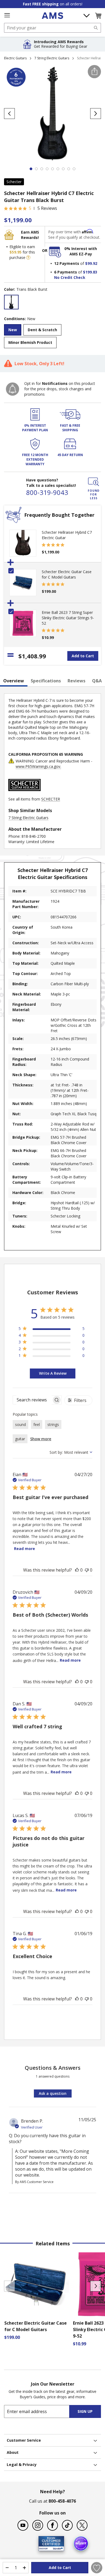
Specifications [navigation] (46, 681)
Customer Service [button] (24, 2440)
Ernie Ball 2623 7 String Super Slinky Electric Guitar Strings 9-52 (68, 618)
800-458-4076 (62, 2501)
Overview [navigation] (14, 681)
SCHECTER (51, 799)
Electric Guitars (15, 58)
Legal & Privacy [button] (22, 2464)
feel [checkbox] (37, 1424)
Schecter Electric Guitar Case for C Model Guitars (67, 574)
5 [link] (30, 208)
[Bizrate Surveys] (57, 2548)
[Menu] (7, 15)
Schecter (14, 182)
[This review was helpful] (77, 1570)
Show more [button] (41, 1439)
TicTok (67, 2525)
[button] (98, 16)
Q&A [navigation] (97, 681)
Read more (24, 1549)
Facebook (52, 2525)
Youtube (23, 2525)
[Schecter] (24, 794)
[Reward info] (28, 258)
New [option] (13, 330)
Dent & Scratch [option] (42, 330)
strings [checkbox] (53, 1424)
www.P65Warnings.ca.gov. (38, 766)
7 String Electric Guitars (52, 58)
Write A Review (53, 1373)
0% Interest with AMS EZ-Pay (81, 251)
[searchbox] (32, 1400)
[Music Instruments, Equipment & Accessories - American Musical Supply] (52, 16)
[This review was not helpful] (87, 1570)
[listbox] (52, 303)
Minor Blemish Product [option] (30, 342)
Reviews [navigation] (76, 681)
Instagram (38, 2525)
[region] (52, 1330)
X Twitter (82, 2525)
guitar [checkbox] (20, 1439)
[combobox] (52, 28)
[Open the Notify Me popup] (13, 389)
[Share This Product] (94, 72)
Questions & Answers (53, 2068)
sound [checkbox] (20, 1424)
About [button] (13, 2452)
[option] (11, 302)
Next (96, 2286)
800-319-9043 (47, 492)
